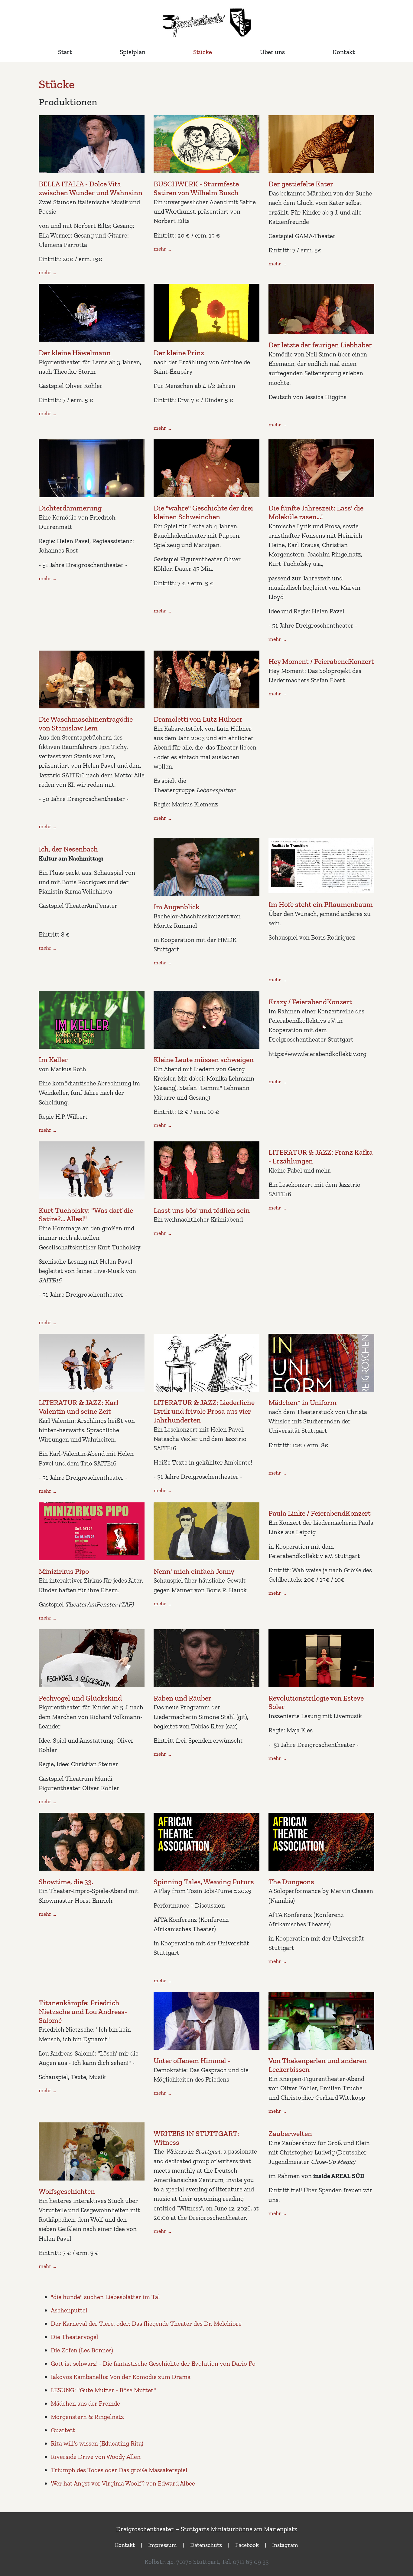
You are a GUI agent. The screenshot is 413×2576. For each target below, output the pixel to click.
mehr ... (47, 272)
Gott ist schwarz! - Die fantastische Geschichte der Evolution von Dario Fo (153, 2363)
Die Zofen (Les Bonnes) (82, 2350)
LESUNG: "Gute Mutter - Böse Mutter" (103, 2390)
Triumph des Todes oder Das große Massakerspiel (119, 2470)
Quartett (63, 2430)
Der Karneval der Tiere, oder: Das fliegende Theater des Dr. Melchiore (146, 2323)
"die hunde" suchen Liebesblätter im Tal (105, 2297)
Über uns (272, 52)
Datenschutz (206, 2545)
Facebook (247, 2545)
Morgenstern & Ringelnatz (87, 2417)
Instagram (285, 2545)
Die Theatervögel (75, 2337)
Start (65, 52)
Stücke (203, 52)
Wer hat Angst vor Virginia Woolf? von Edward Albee (123, 2483)
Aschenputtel (69, 2310)
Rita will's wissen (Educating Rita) (97, 2443)
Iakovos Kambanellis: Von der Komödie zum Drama (121, 2377)
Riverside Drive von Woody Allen (96, 2457)
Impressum (163, 2545)
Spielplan (133, 52)
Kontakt (344, 52)
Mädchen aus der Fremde (85, 2403)
